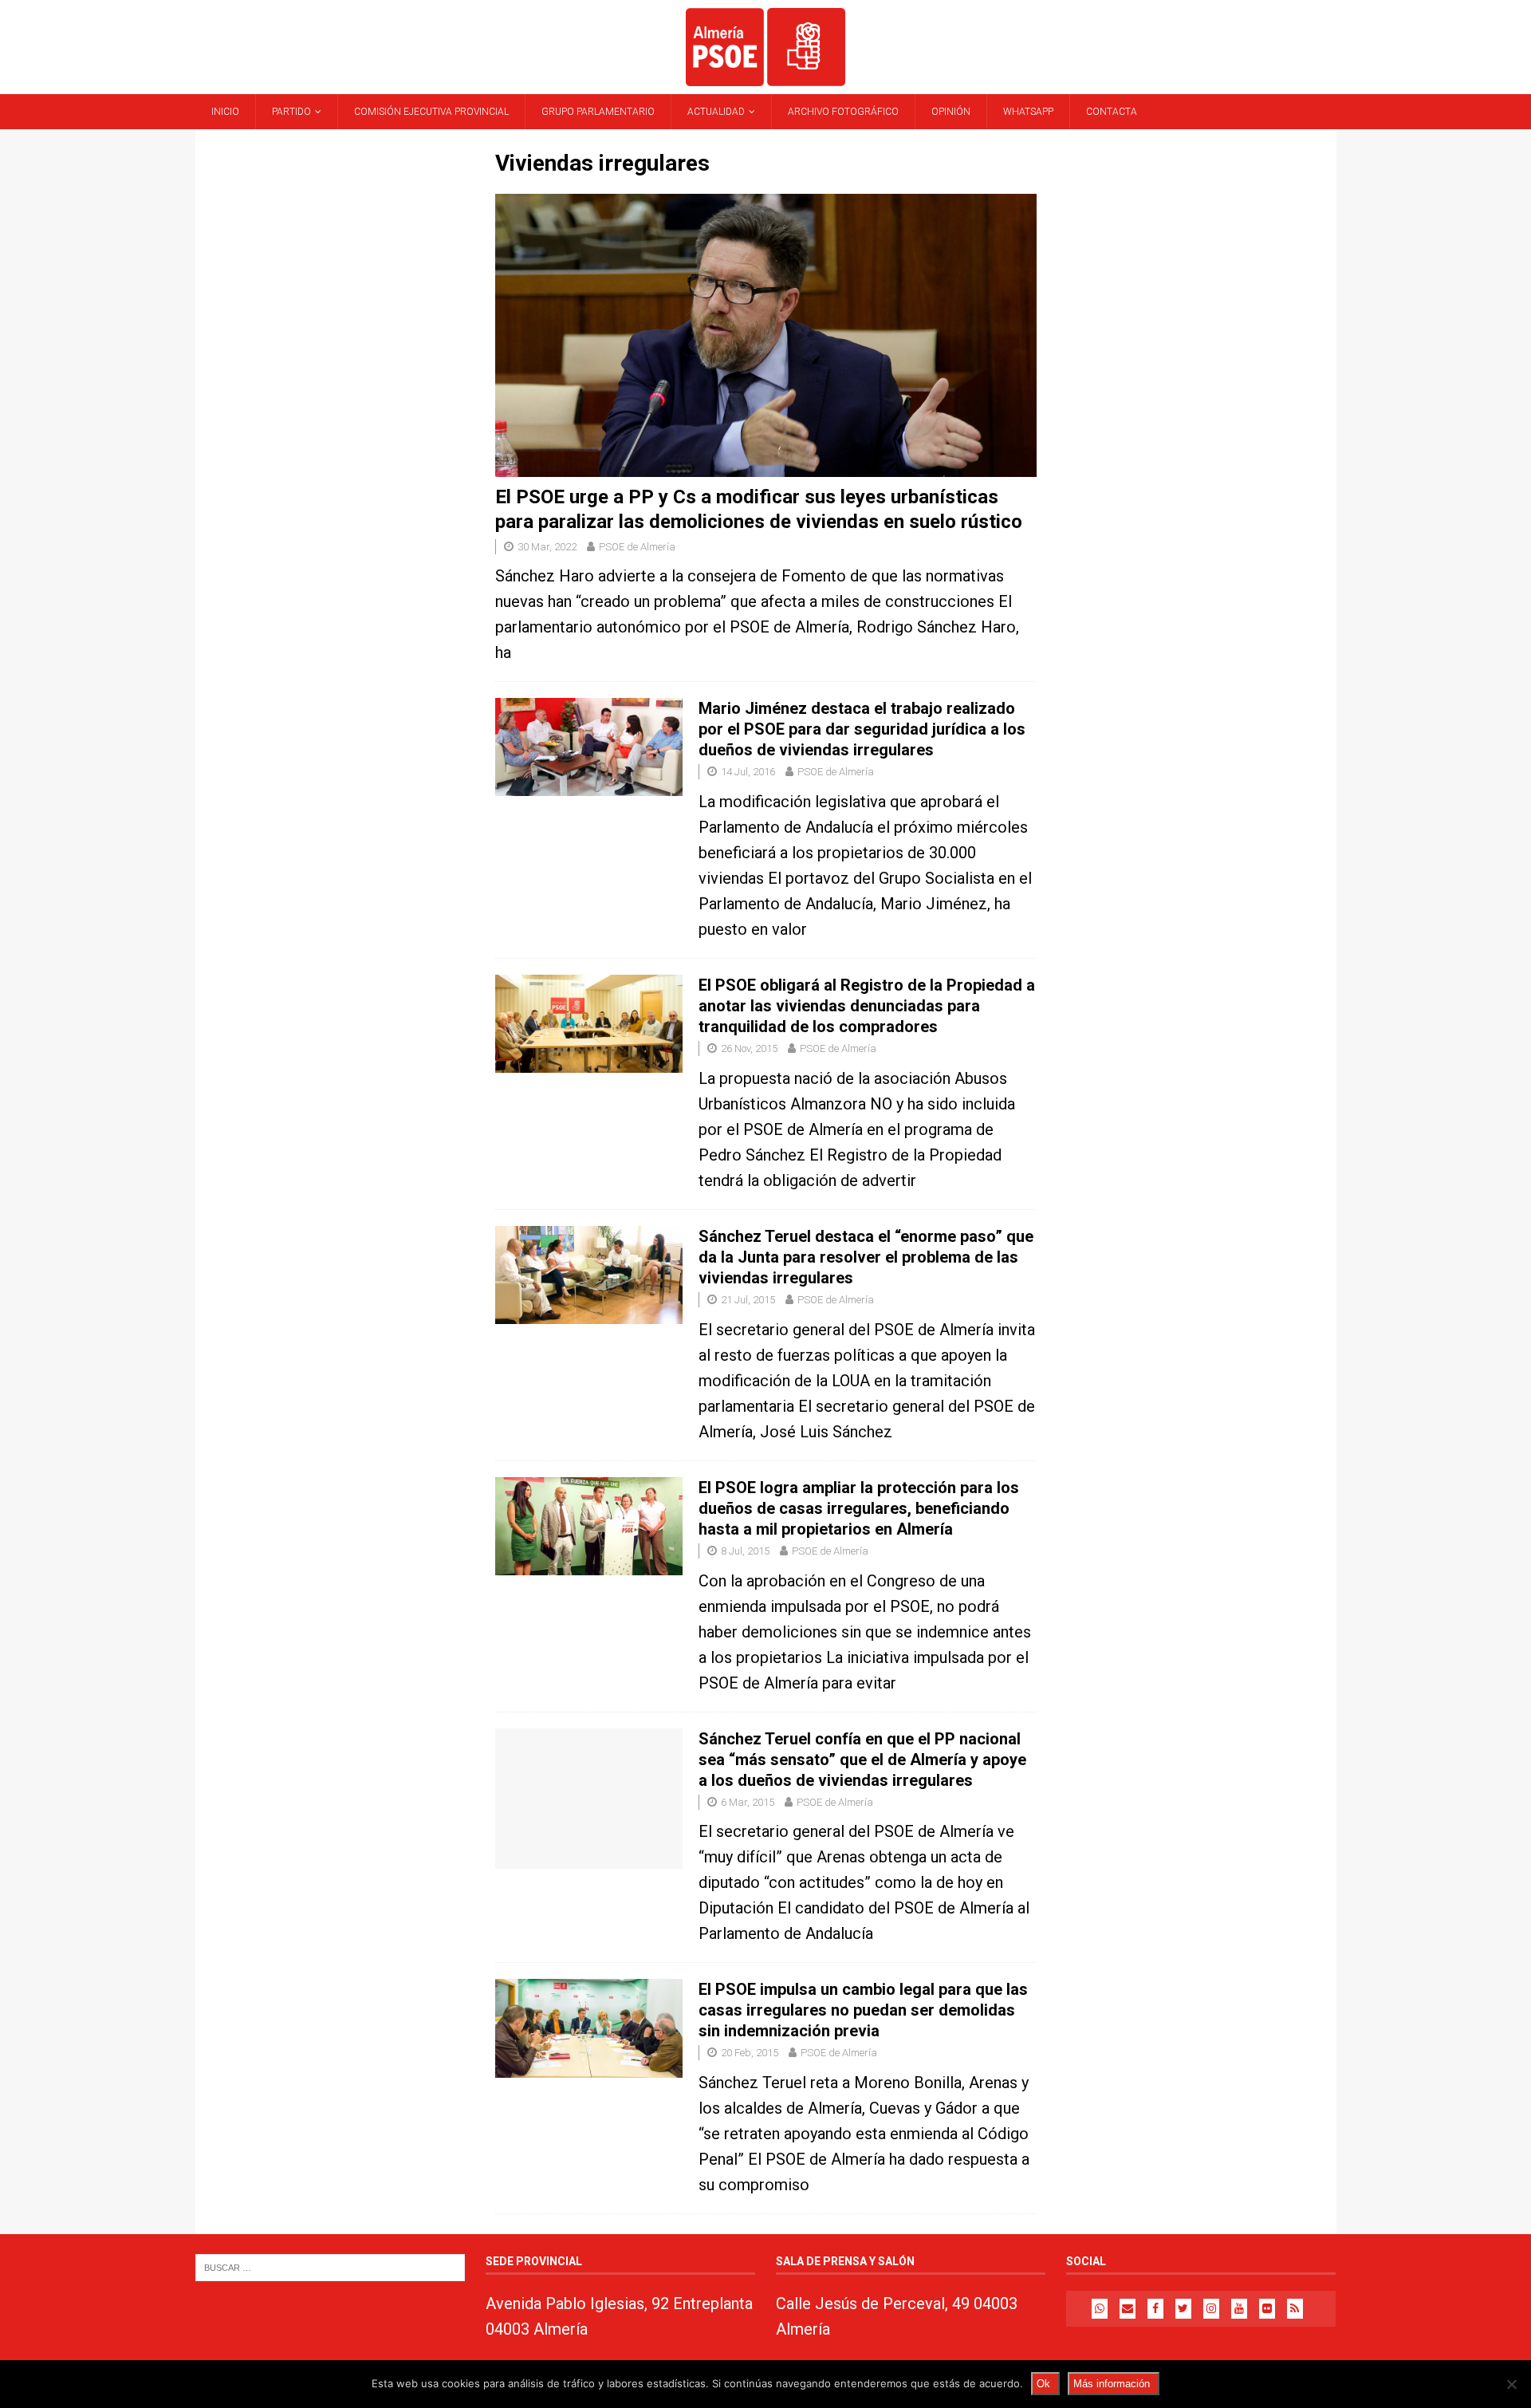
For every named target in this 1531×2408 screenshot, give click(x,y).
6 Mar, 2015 (748, 1802)
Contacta (1112, 112)
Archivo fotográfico (843, 112)
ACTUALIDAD (716, 112)
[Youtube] (1239, 2309)
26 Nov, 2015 (749, 1048)
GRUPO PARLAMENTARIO (598, 112)
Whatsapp (1028, 112)
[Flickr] (1267, 2309)
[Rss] (1295, 2309)
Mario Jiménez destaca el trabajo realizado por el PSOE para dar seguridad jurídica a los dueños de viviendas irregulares (862, 729)
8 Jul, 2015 (745, 1551)
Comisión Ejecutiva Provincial (431, 112)
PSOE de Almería (637, 547)
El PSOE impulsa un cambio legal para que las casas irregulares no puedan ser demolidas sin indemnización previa (863, 2010)
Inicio (225, 112)
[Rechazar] (1511, 2384)
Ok (1043, 2384)
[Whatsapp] (1100, 2309)
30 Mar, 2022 (547, 547)
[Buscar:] (330, 2267)
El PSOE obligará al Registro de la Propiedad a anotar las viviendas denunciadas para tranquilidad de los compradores (867, 1006)
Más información (1112, 2384)
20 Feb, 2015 (750, 2053)
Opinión (951, 112)
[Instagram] (1211, 2309)
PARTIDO (291, 112)
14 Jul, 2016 (748, 772)
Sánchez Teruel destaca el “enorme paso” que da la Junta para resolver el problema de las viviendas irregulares (866, 1257)
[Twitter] (1183, 2309)
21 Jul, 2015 (748, 1300)
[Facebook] (1155, 2309)
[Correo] (1128, 2309)
